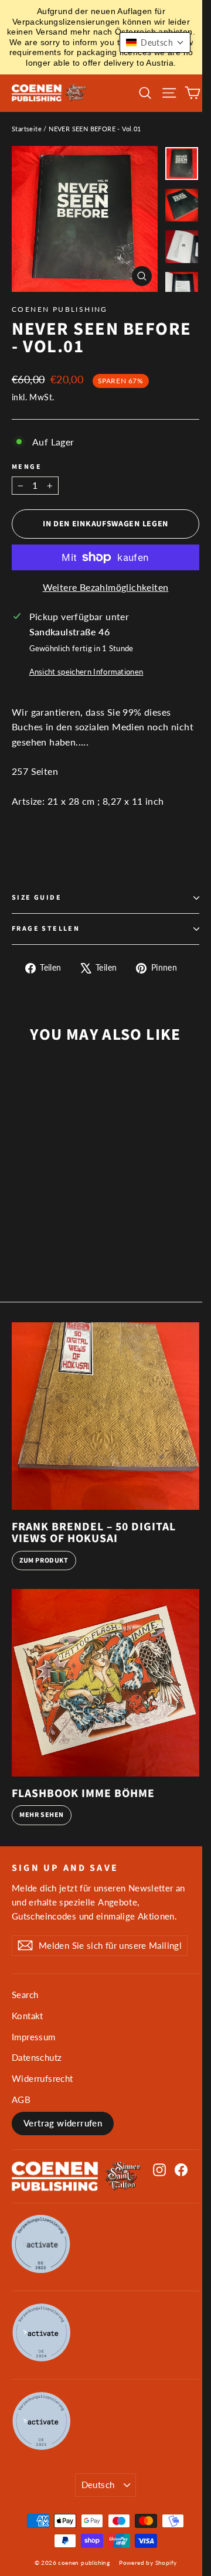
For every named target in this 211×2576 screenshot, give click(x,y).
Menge (27, 467)
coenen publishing (60, 309)
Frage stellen (46, 929)
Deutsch (98, 2485)
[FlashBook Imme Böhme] (105, 1683)
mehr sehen (42, 1815)
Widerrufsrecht (42, 2078)
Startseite (27, 129)
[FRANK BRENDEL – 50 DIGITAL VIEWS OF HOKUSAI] (105, 1416)
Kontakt (28, 2016)
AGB (21, 2099)
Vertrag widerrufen (63, 2123)
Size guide (37, 898)
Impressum (34, 2037)
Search (25, 1995)
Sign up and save (65, 1867)
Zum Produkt (44, 1561)
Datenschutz (37, 2057)
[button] (155, 42)
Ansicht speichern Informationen (86, 672)
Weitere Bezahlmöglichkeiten (106, 587)
